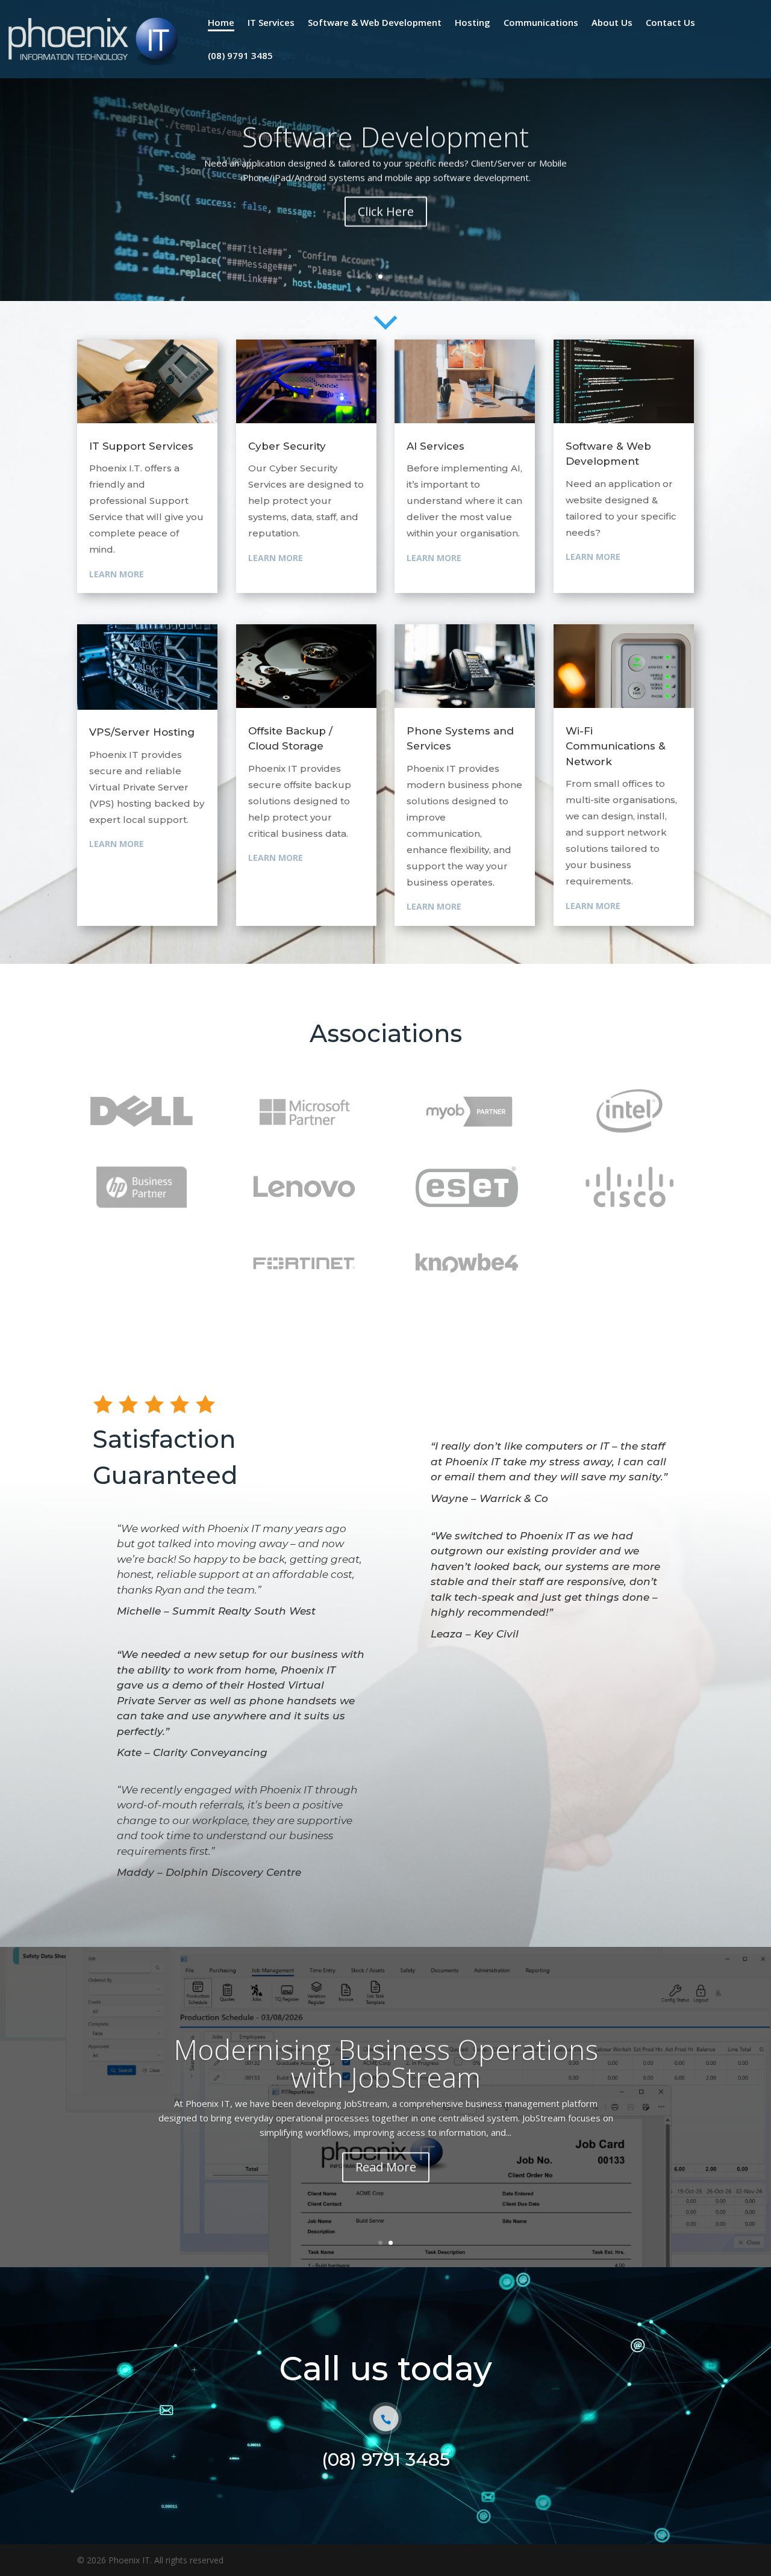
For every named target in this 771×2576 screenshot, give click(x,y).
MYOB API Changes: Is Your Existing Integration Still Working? (386, 2093)
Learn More (117, 574)
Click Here (386, 245)
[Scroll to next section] (385, 340)
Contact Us (670, 22)
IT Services (271, 22)
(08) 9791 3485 (240, 55)
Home (221, 22)
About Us (612, 22)
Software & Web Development (375, 22)
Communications (541, 22)
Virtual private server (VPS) (386, 156)
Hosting (473, 22)
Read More (386, 2197)
